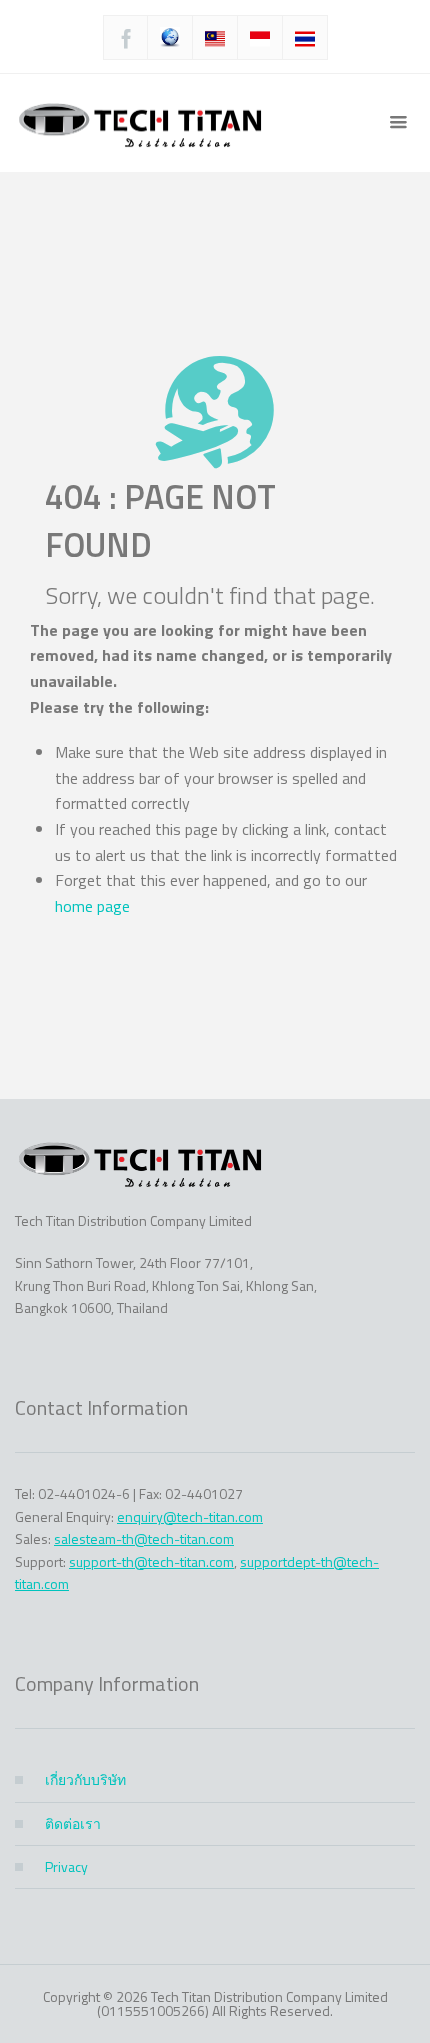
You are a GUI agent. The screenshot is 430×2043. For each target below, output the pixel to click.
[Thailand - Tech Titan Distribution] (140, 123)
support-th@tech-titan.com (151, 1561)
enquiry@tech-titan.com (190, 1516)
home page (92, 906)
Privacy (66, 1866)
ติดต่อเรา (73, 1823)
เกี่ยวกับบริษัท (85, 1779)
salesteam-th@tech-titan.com (144, 1538)
